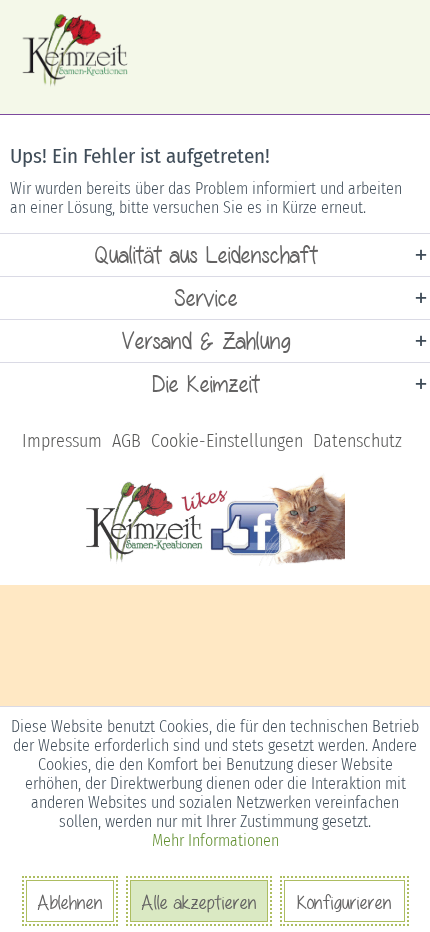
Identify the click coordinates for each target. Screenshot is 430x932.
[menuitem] (62, 441)
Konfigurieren (344, 902)
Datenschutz (357, 441)
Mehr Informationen (215, 840)
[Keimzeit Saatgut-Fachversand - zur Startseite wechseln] (76, 50)
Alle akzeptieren (199, 902)
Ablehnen (70, 902)
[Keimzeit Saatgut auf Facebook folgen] (215, 562)
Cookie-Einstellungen (227, 441)
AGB (126, 441)
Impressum (62, 441)
